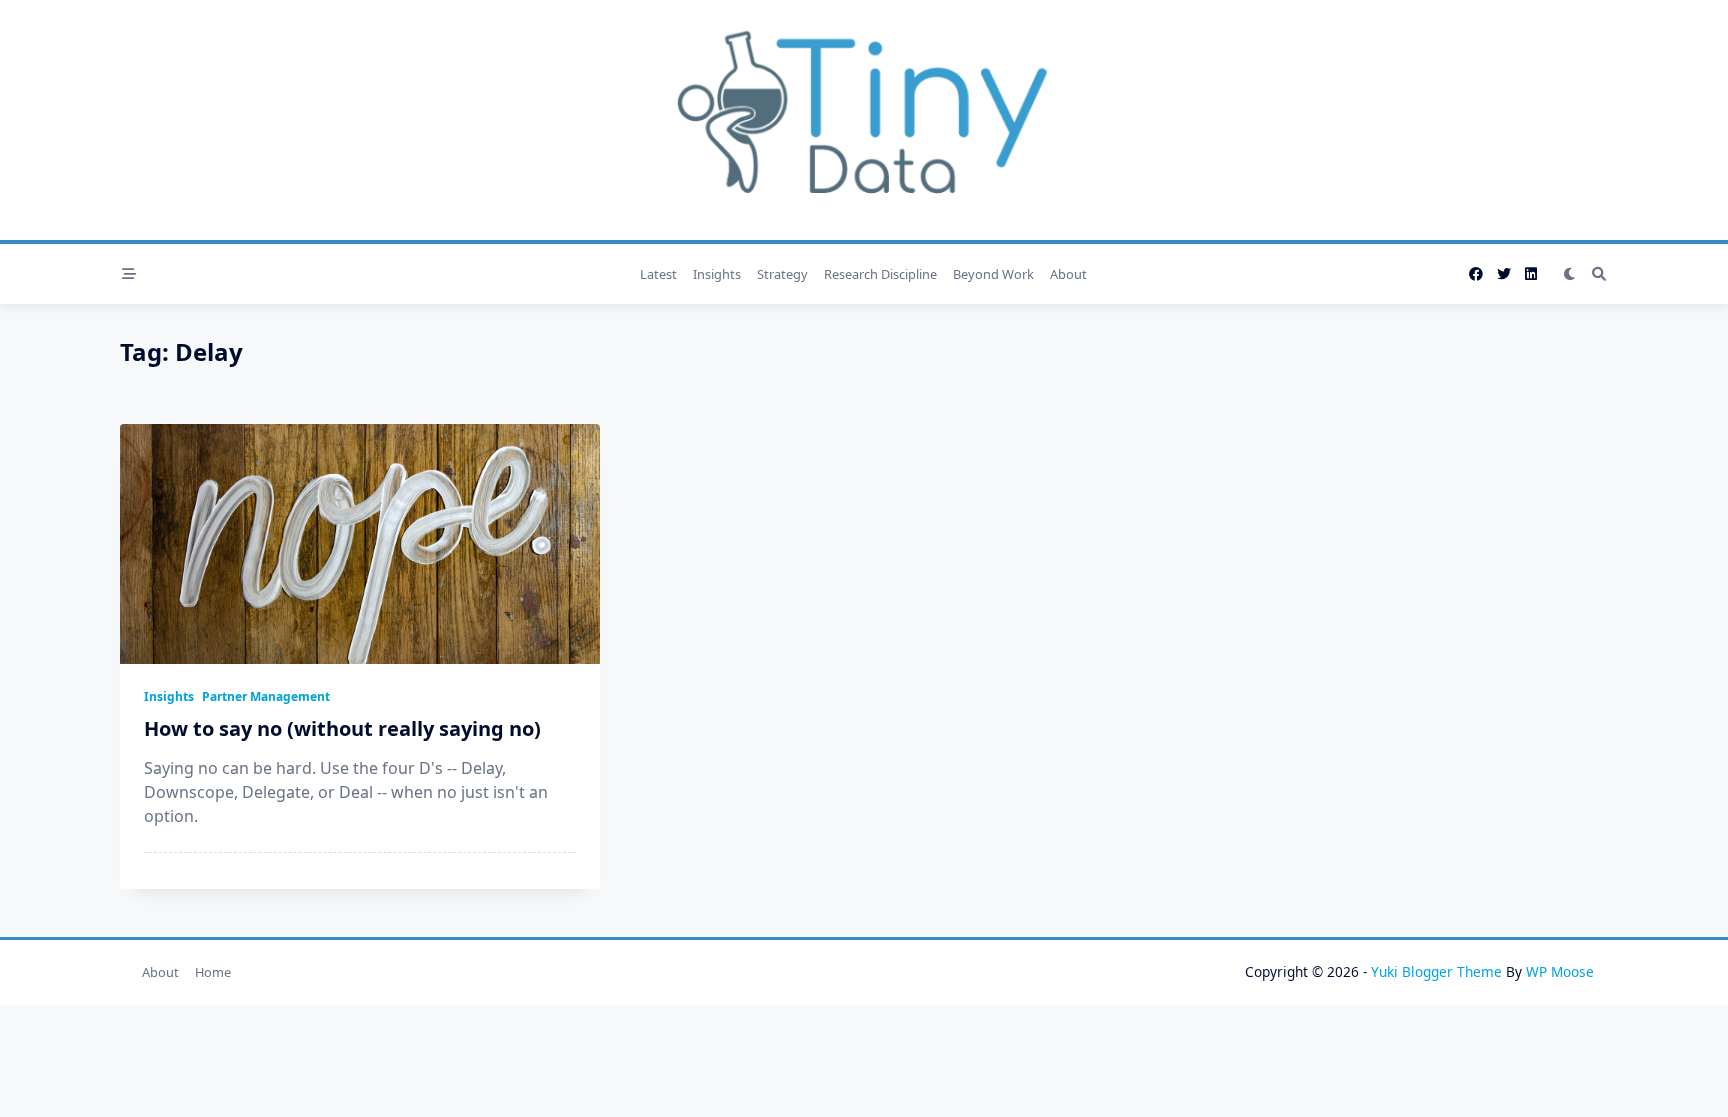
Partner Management (266, 696)
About (1068, 274)
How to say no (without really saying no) (342, 728)
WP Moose (1560, 971)
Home (213, 972)
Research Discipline (880, 274)
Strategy (782, 274)
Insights (717, 274)
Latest (658, 274)
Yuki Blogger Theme (1436, 971)
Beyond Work (993, 274)
